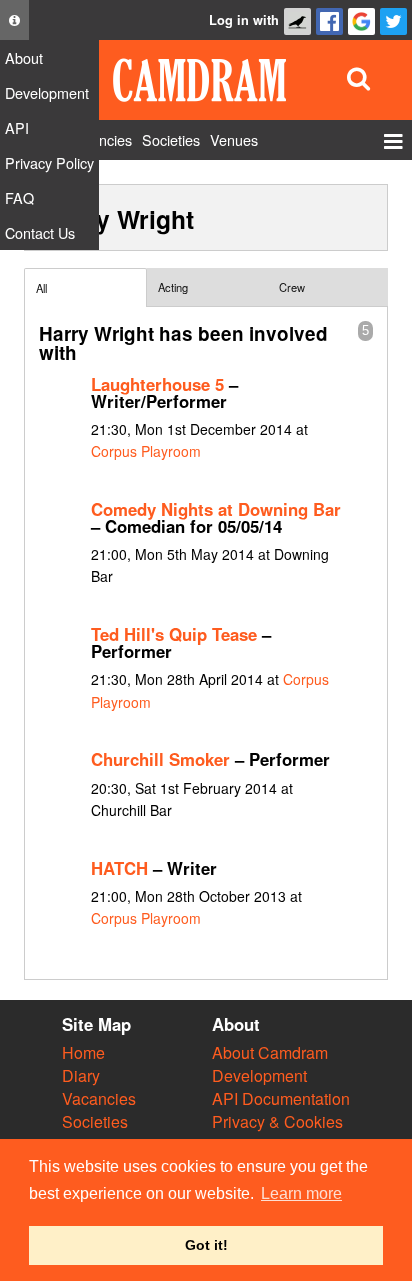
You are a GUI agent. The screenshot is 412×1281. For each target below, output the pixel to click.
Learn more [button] (301, 1193)
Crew (292, 287)
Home (83, 1052)
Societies (95, 1121)
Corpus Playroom (146, 451)
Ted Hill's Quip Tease (174, 634)
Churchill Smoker (160, 759)
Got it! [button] (206, 1245)
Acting (173, 287)
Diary (81, 1075)
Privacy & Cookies (277, 1121)
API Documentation (281, 1098)
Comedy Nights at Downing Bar (216, 509)
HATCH (119, 868)
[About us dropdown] (14, 20)
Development (259, 1075)
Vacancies (99, 1098)
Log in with (244, 20)
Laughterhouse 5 (157, 384)
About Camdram (270, 1052)
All (41, 288)
